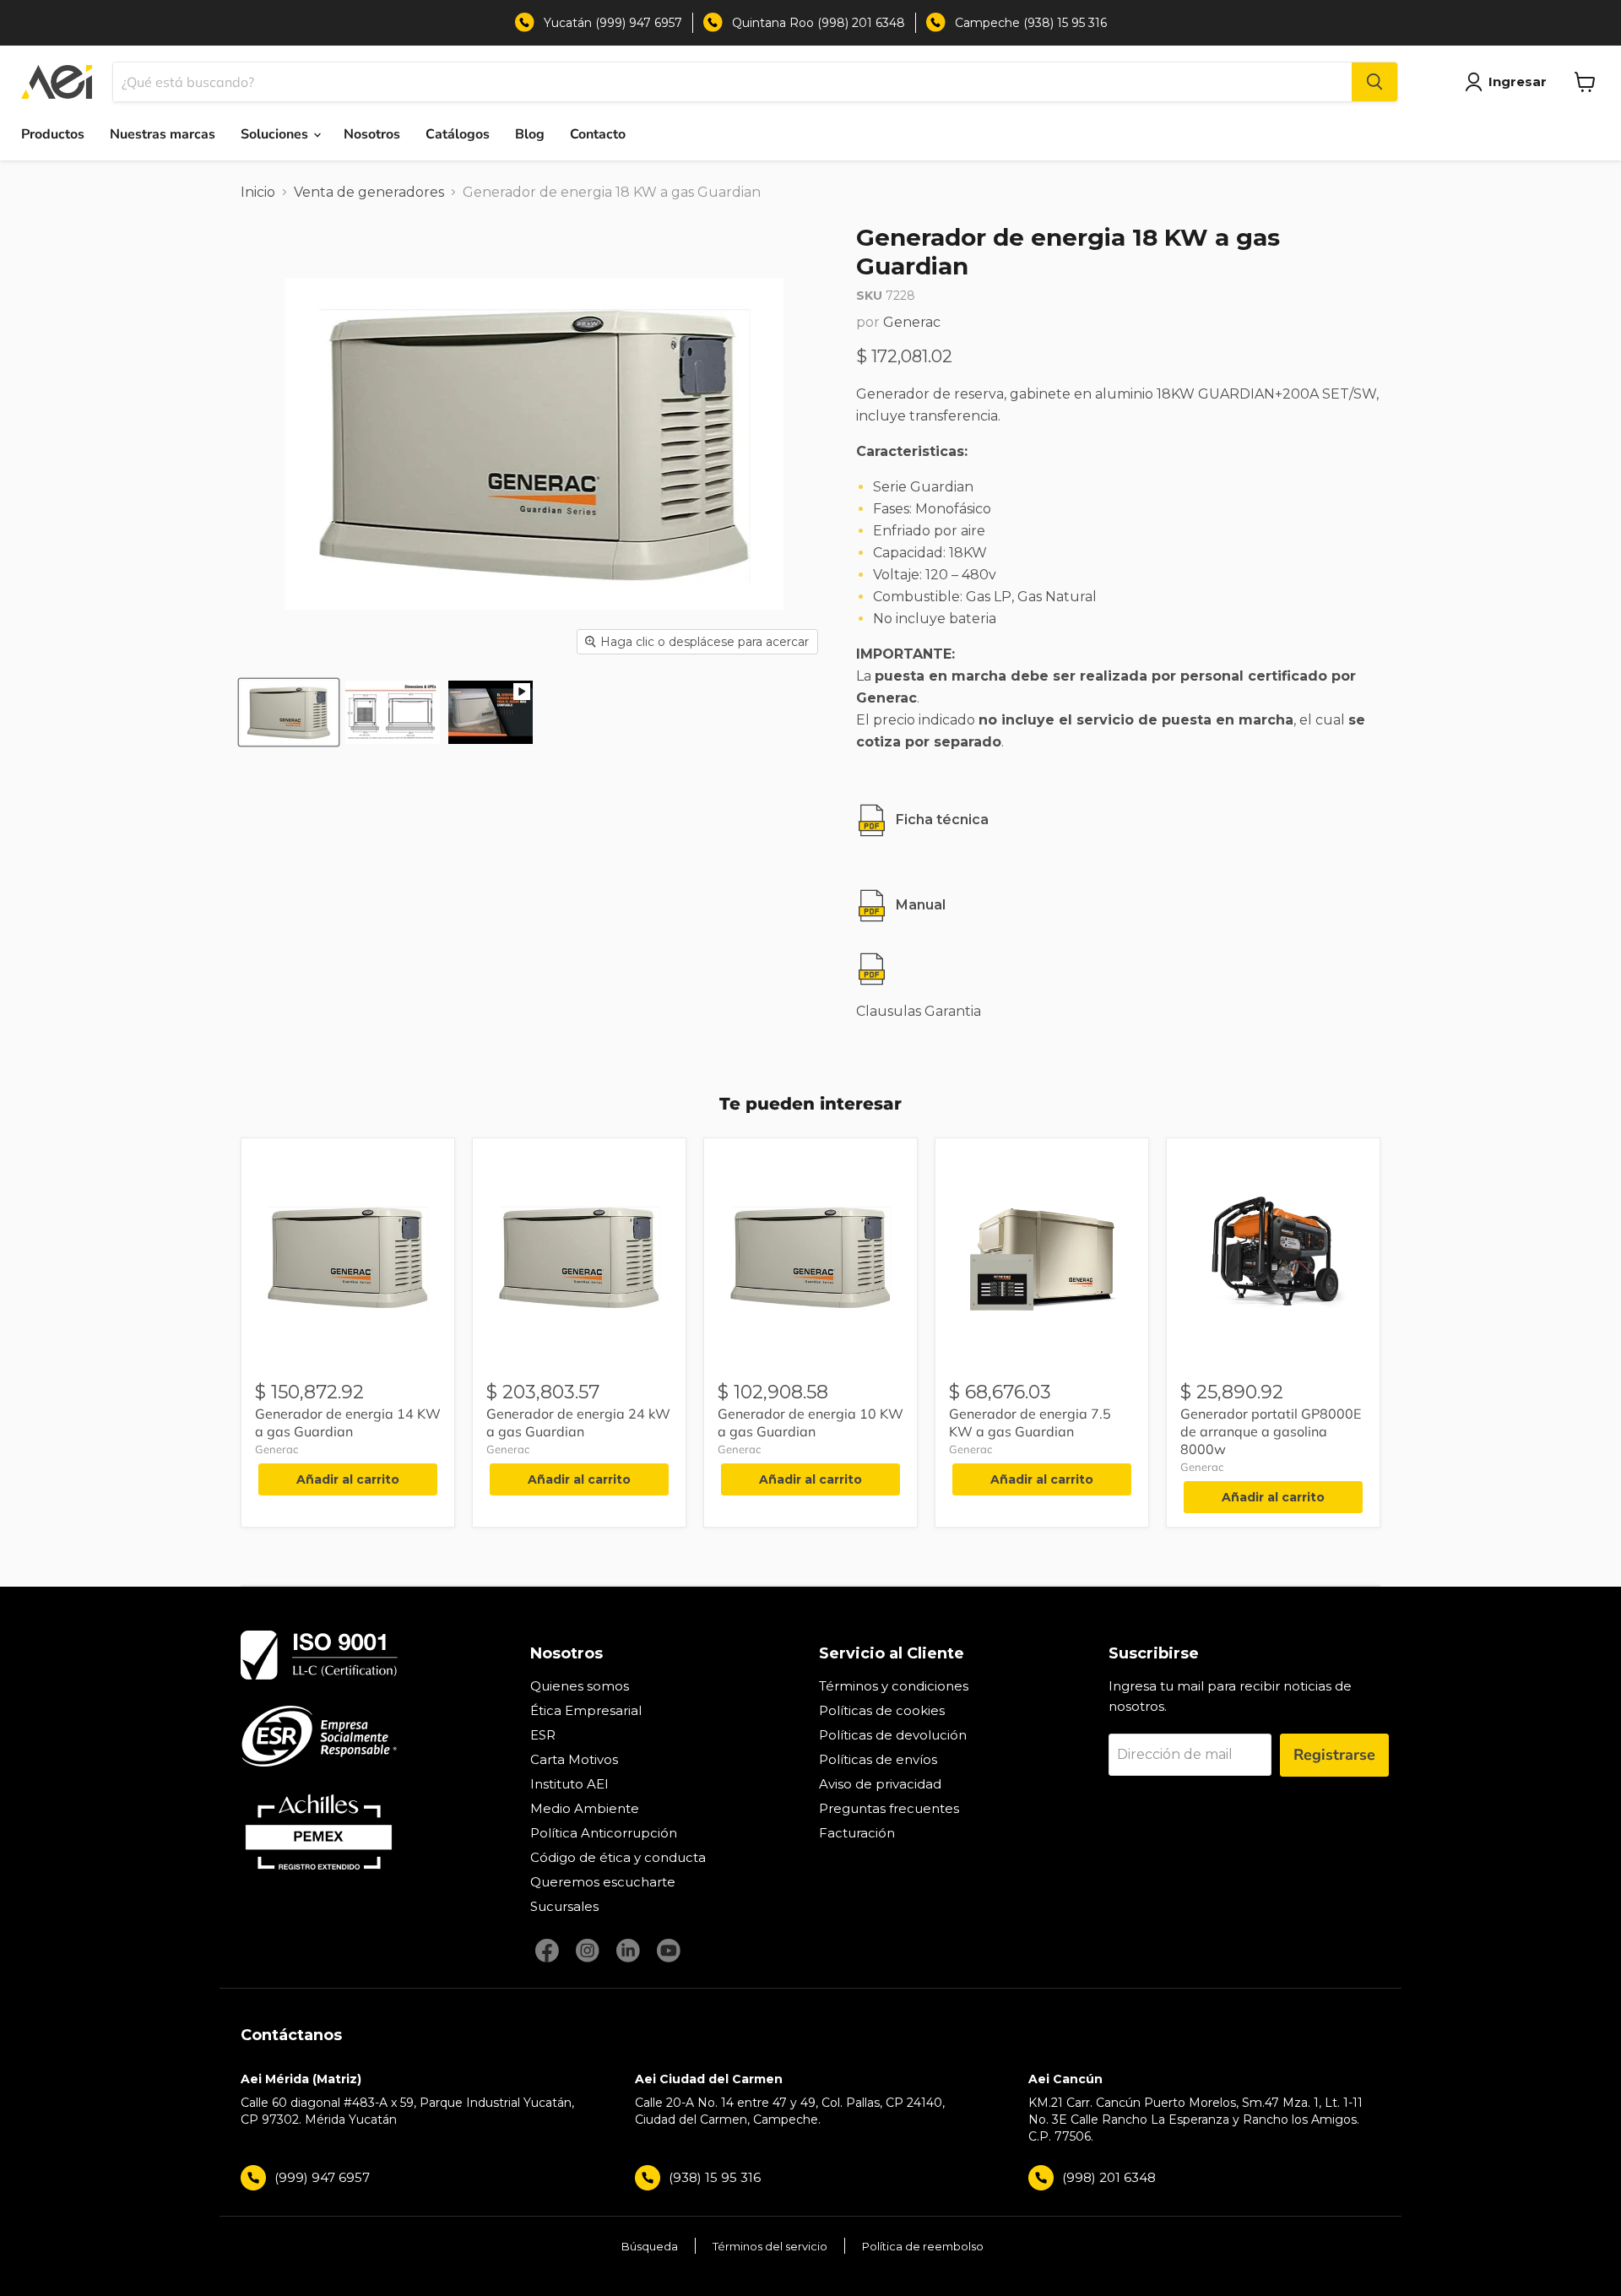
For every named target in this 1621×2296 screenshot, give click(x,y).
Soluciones (276, 134)
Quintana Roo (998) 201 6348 (819, 23)
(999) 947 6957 (322, 2177)
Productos (53, 134)
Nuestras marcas (163, 134)
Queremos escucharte (603, 1882)
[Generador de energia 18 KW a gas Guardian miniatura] (289, 712)
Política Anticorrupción (604, 1833)
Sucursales (564, 1906)
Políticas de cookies (882, 1710)
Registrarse (1334, 1755)
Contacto (598, 134)
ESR (543, 1735)
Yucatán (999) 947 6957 (613, 23)
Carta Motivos (574, 1759)
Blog (530, 134)
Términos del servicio (770, 2246)
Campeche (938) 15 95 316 (1031, 23)
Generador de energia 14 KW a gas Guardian (348, 1422)
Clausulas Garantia (919, 1011)
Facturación (857, 1833)
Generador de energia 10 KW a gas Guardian (810, 1422)
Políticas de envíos (878, 1759)
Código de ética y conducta (618, 1857)
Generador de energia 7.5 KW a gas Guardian (1030, 1422)
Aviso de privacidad (880, 1784)
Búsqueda (650, 2246)
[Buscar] (1374, 82)
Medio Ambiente (585, 1808)
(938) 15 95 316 (715, 2177)
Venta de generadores (369, 192)
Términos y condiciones (894, 1686)
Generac (912, 322)
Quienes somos (580, 1686)
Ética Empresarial (586, 1710)
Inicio (258, 192)
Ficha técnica (942, 820)
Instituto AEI (569, 1784)
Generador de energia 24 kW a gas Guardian (578, 1422)
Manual (921, 905)
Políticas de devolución (893, 1735)
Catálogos (458, 134)
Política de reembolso (923, 2246)
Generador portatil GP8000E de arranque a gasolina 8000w (1271, 1431)
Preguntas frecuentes (889, 1808)
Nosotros (372, 134)
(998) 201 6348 (1109, 2177)
